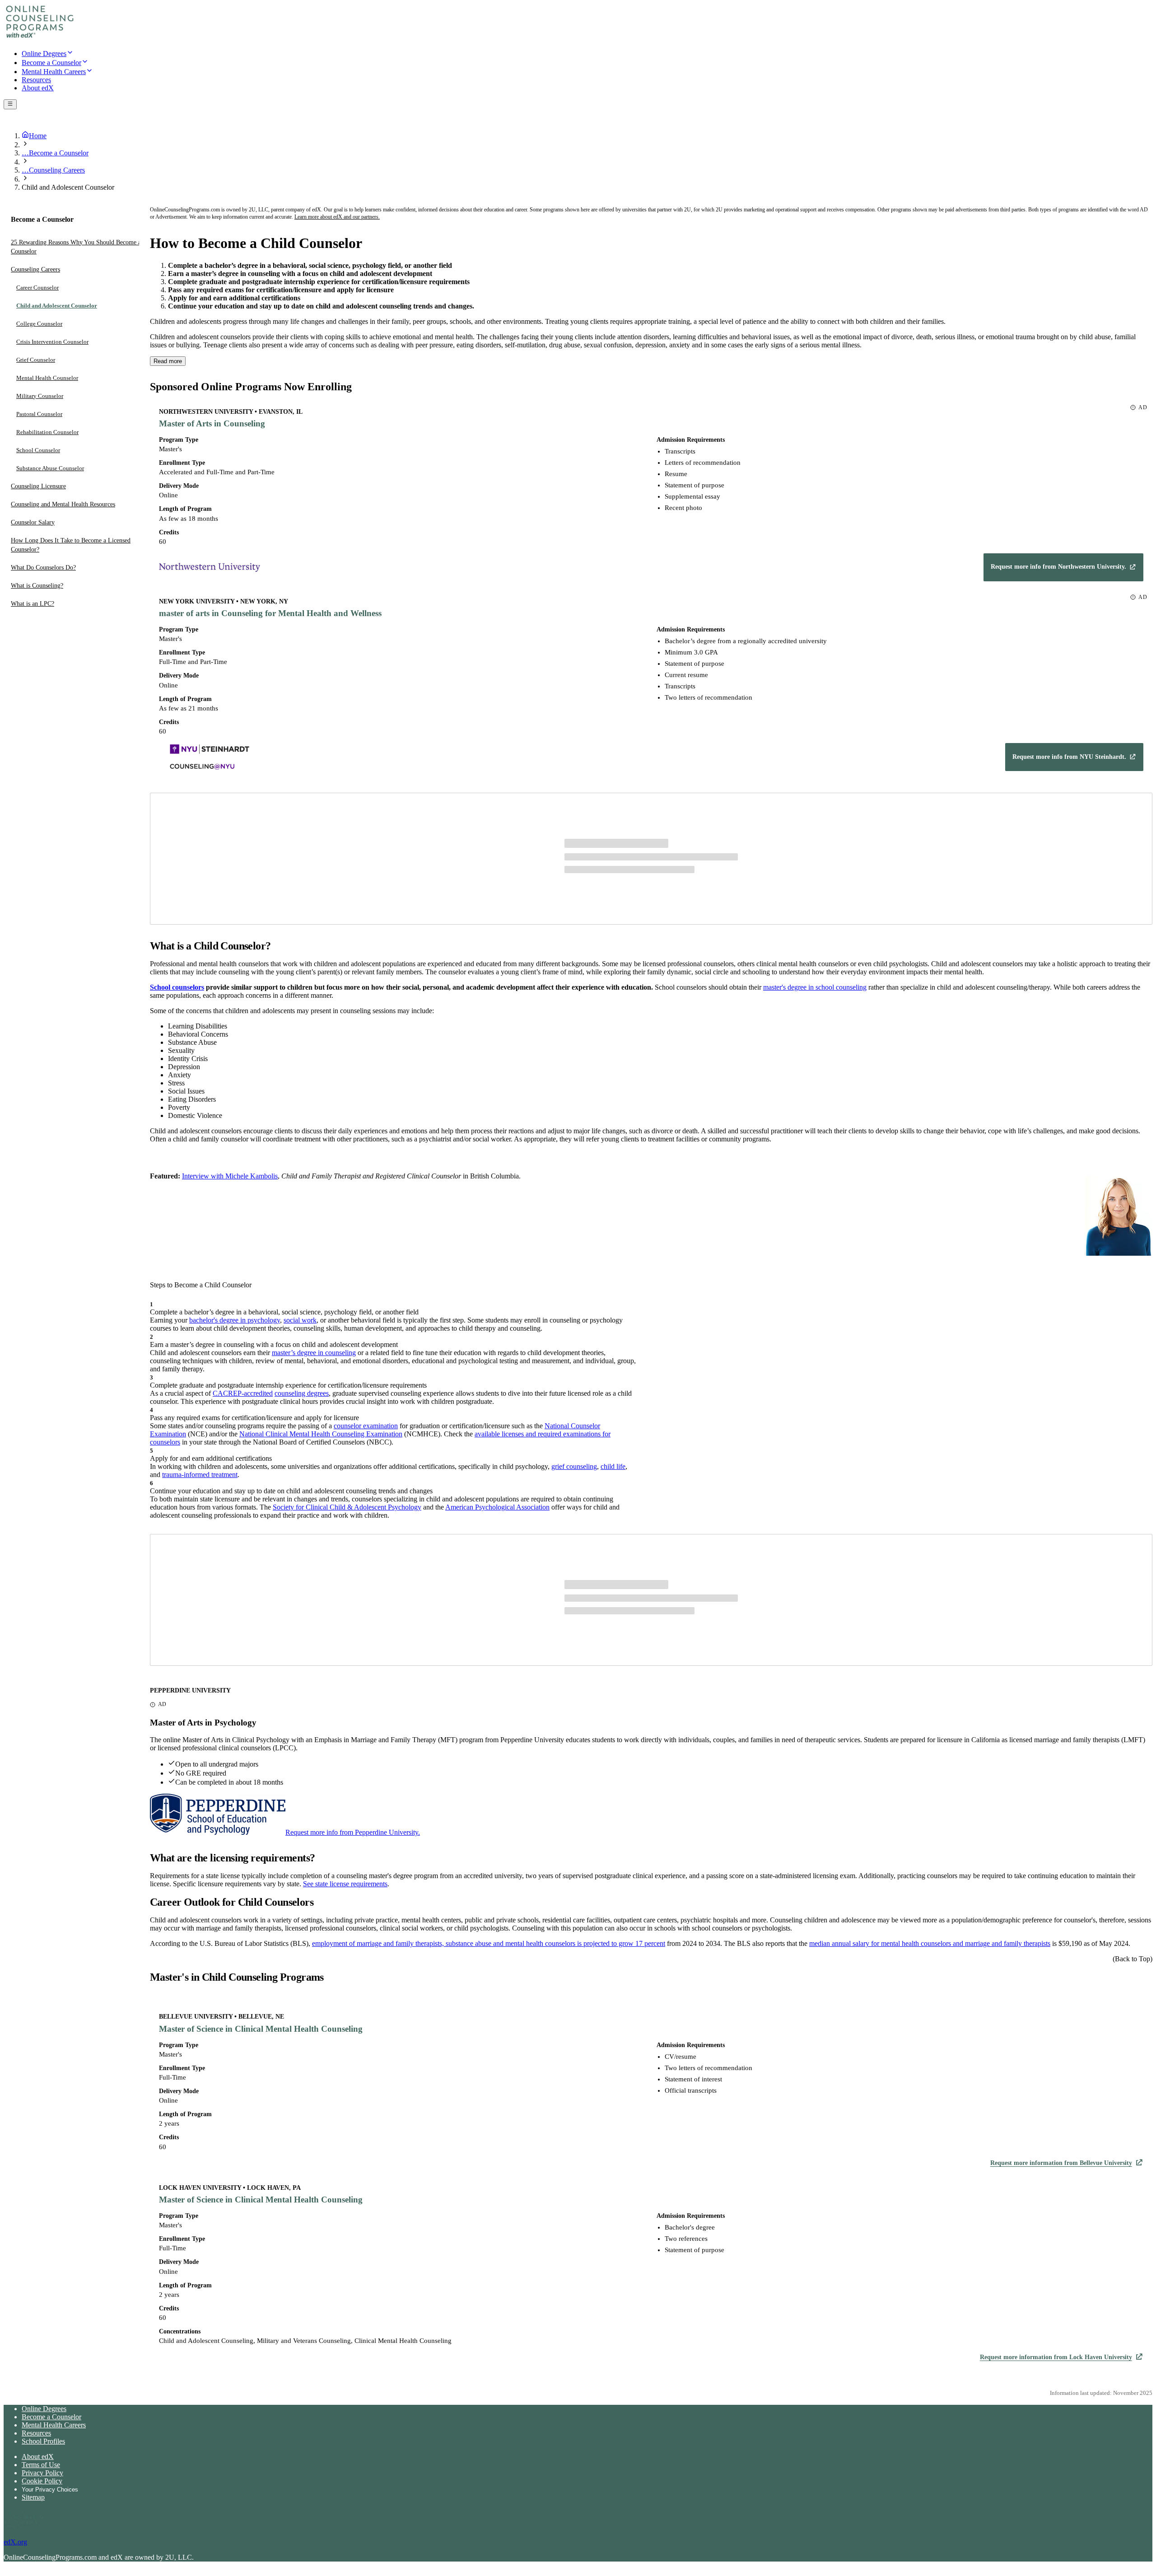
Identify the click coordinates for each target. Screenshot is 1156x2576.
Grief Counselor (36, 360)
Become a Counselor (51, 2417)
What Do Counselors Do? (43, 568)
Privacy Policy (42, 2473)
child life (613, 1466)
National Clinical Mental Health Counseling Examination (321, 1434)
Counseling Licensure (38, 486)
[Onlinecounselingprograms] (40, 37)
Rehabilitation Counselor (47, 432)
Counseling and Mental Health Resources (63, 504)
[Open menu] (10, 104)
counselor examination (366, 1426)
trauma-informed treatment (200, 1475)
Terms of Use (41, 2465)
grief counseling (574, 1466)
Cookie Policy (42, 2481)
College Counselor (39, 324)
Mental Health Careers (54, 2425)
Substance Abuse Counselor (50, 468)
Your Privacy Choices (50, 2490)
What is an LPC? (33, 604)
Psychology (404, 1507)
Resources (36, 2433)
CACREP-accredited (243, 1393)
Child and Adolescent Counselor (57, 306)
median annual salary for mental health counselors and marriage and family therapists (930, 1943)
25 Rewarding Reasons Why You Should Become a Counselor (76, 247)
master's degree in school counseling (815, 987)
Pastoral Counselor (39, 414)
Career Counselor (37, 288)
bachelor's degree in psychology (235, 1320)
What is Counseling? (37, 586)
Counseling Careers (35, 269)
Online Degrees (44, 2409)
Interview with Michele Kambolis (230, 1176)
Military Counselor (40, 396)
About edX (38, 2457)
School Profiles (43, 2441)
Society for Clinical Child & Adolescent (329, 1507)
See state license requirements (345, 1884)
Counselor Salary (33, 522)
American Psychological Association (497, 1507)
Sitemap (33, 2497)
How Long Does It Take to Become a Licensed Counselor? (71, 545)
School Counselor (38, 450)
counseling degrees (302, 1393)
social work (300, 1320)
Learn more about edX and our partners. (337, 217)
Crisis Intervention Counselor (52, 342)
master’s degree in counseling (314, 1353)
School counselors (177, 987)
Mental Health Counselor (47, 378)
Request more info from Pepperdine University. (353, 1832)
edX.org (15, 2542)
